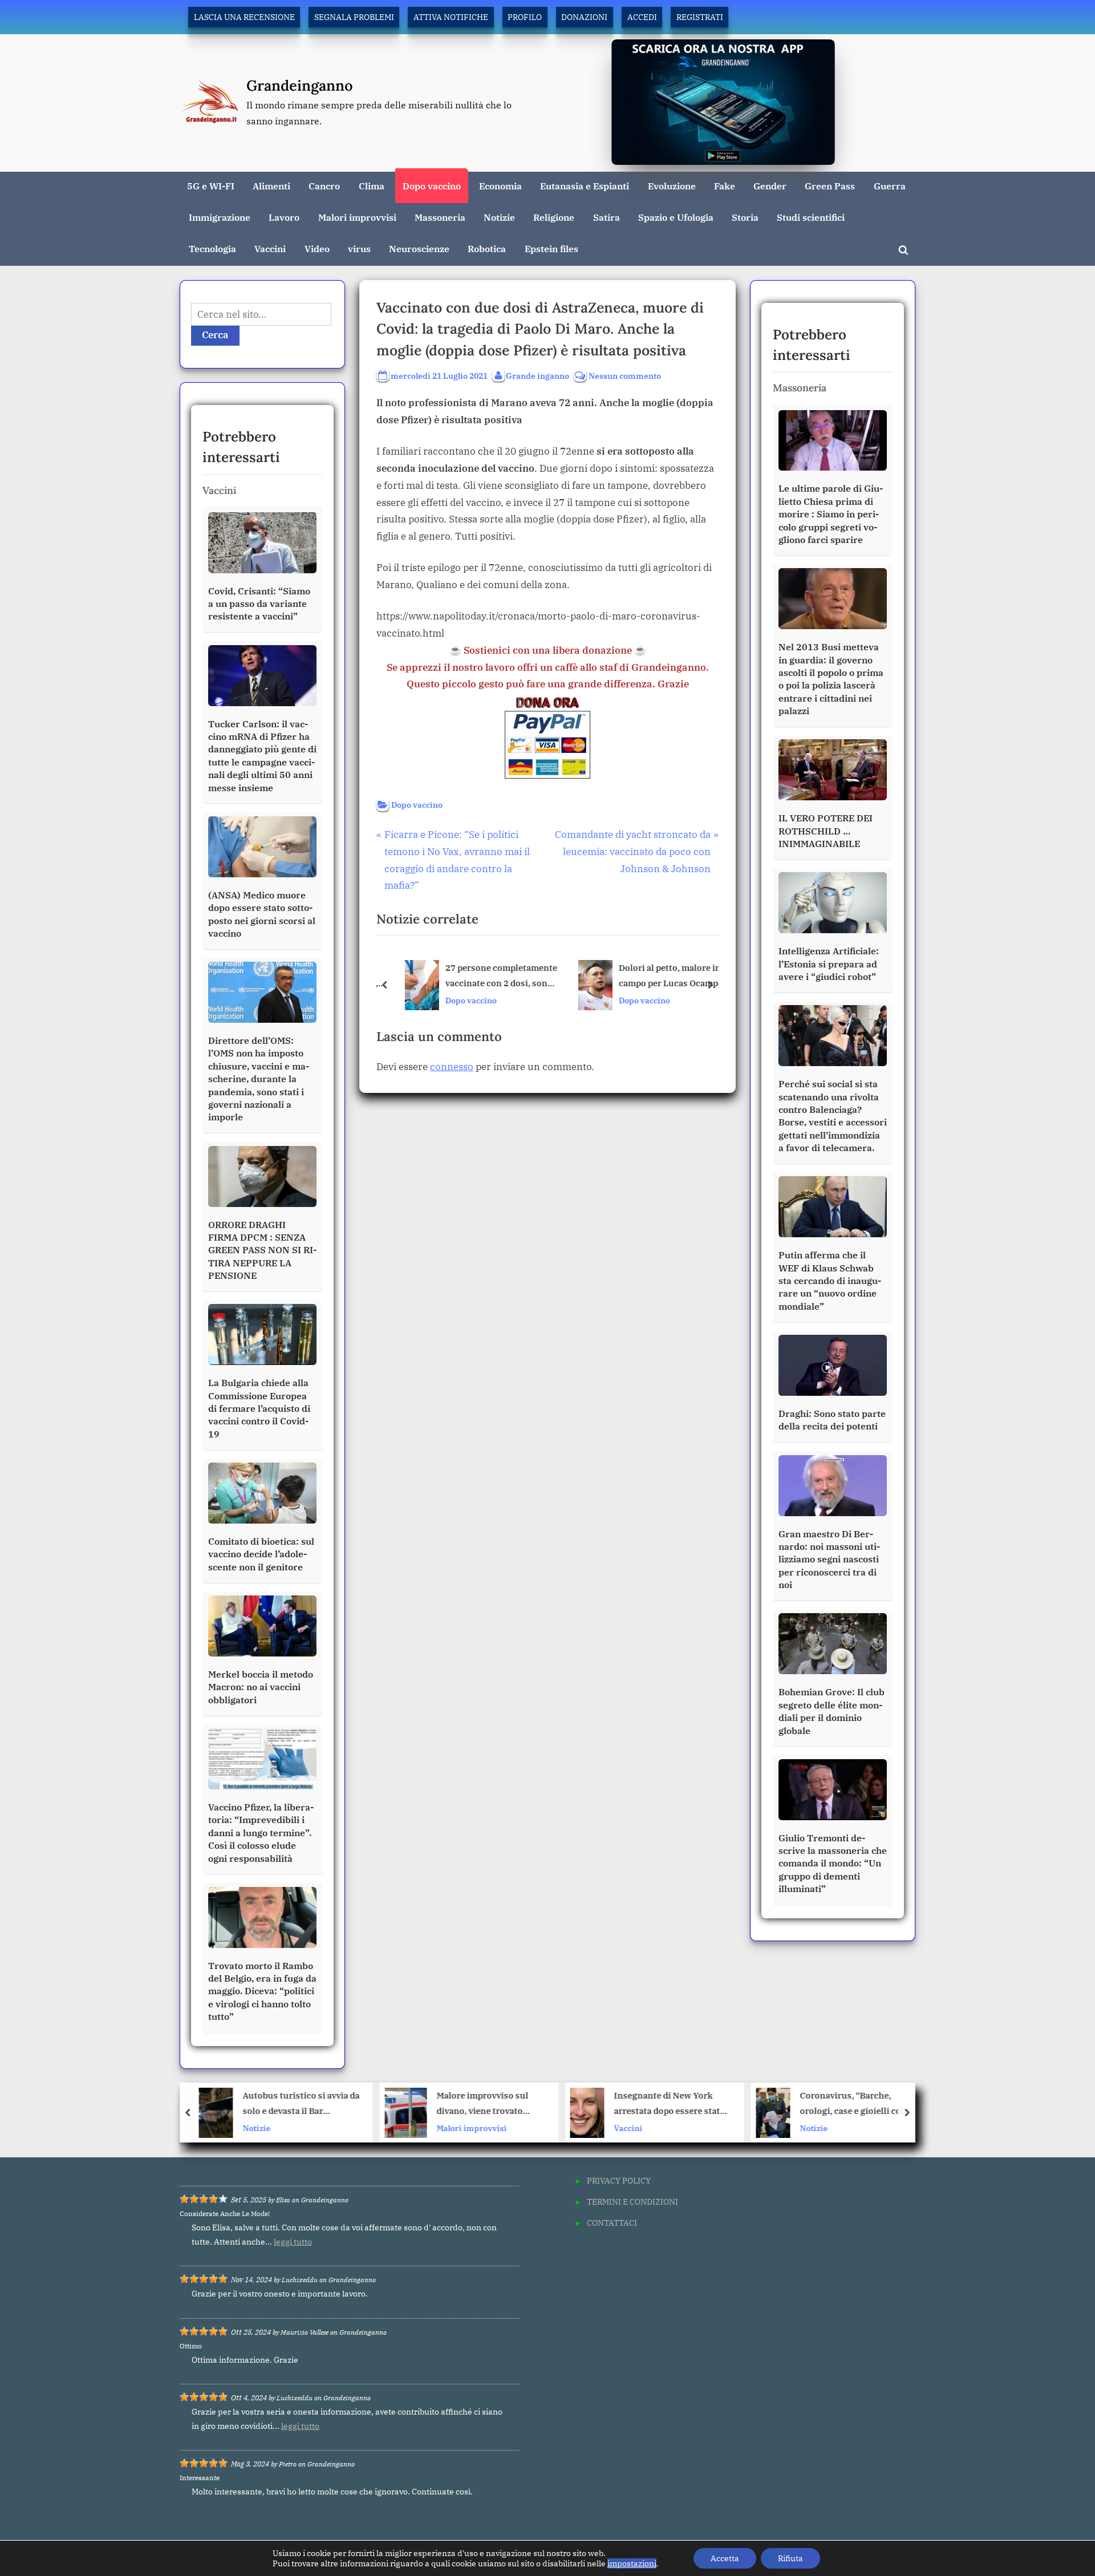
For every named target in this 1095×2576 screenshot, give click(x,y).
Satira (607, 217)
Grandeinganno (300, 85)
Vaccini (270, 248)
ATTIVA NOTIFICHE (451, 17)
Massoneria (440, 217)
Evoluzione (672, 186)
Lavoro (284, 217)
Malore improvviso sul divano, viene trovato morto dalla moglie (297, 2105)
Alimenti (271, 186)
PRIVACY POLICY (619, 2180)
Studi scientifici (811, 217)
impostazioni (632, 2563)
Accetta (725, 2558)
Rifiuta (790, 2558)
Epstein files (551, 248)
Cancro (324, 186)
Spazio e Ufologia (676, 217)
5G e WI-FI (211, 186)
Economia (500, 186)
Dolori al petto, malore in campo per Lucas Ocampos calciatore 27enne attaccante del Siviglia (664, 976)
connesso (452, 1067)
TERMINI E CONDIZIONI (632, 2202)
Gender (770, 186)
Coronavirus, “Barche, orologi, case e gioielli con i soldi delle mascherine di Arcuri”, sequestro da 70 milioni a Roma (670, 2105)
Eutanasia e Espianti (585, 186)
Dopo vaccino (432, 186)
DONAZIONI (584, 17)
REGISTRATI (700, 17)
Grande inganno (538, 375)
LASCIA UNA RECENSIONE (244, 17)
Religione (554, 217)
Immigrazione (220, 217)
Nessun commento (625, 376)
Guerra (890, 186)
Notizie (499, 217)
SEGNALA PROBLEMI (354, 17)
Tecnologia (212, 248)
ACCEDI (642, 17)
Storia (745, 217)
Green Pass (830, 186)
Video (317, 248)
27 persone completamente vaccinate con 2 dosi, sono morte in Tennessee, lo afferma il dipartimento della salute (492, 976)
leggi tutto (293, 2242)
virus (359, 248)
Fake (725, 186)
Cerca (215, 335)
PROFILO (525, 17)
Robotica (487, 248)
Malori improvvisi (357, 217)
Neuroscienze (419, 248)
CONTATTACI (612, 2223)
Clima (372, 186)
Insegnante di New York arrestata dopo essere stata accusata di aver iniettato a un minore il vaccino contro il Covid (486, 2105)
